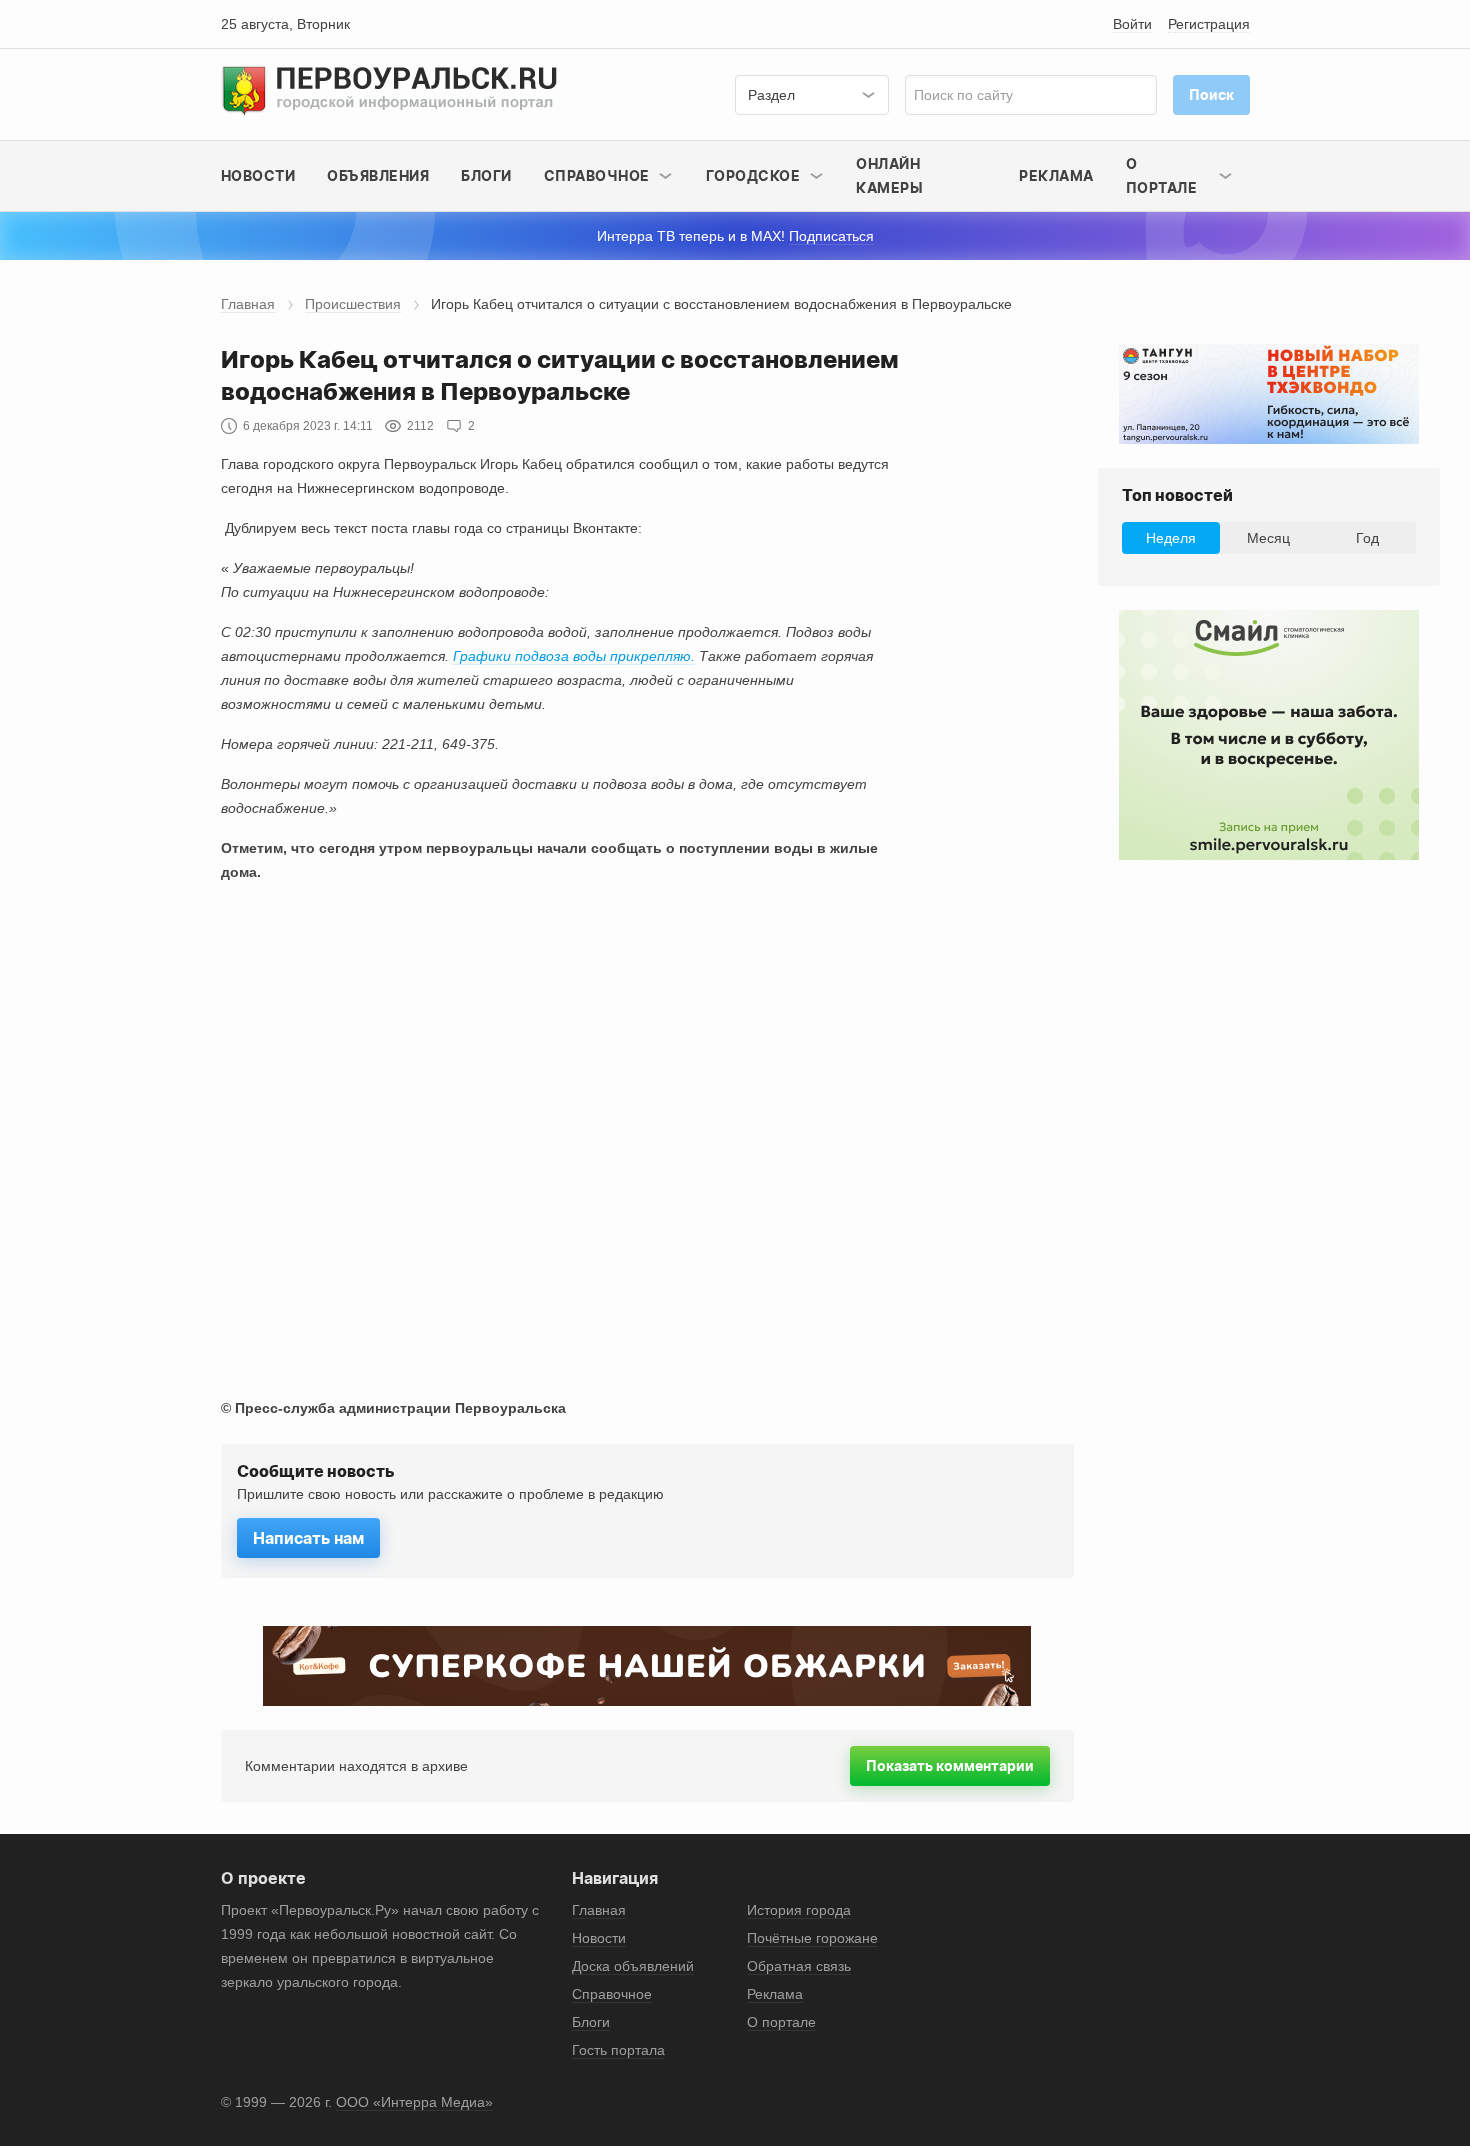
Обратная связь (799, 1966)
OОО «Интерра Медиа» (414, 2102)
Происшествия (353, 304)
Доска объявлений (633, 1966)
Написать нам (308, 1538)
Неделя (1171, 538)
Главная (248, 304)
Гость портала (618, 2050)
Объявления (378, 175)
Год (1367, 538)
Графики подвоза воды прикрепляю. (574, 656)
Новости (258, 175)
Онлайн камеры (889, 175)
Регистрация (1209, 24)
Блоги (486, 175)
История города (799, 1910)
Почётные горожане (812, 1938)
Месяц (1268, 538)
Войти (1132, 24)
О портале (781, 2022)
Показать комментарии (950, 1765)
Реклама (1056, 175)
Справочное (612, 1994)
